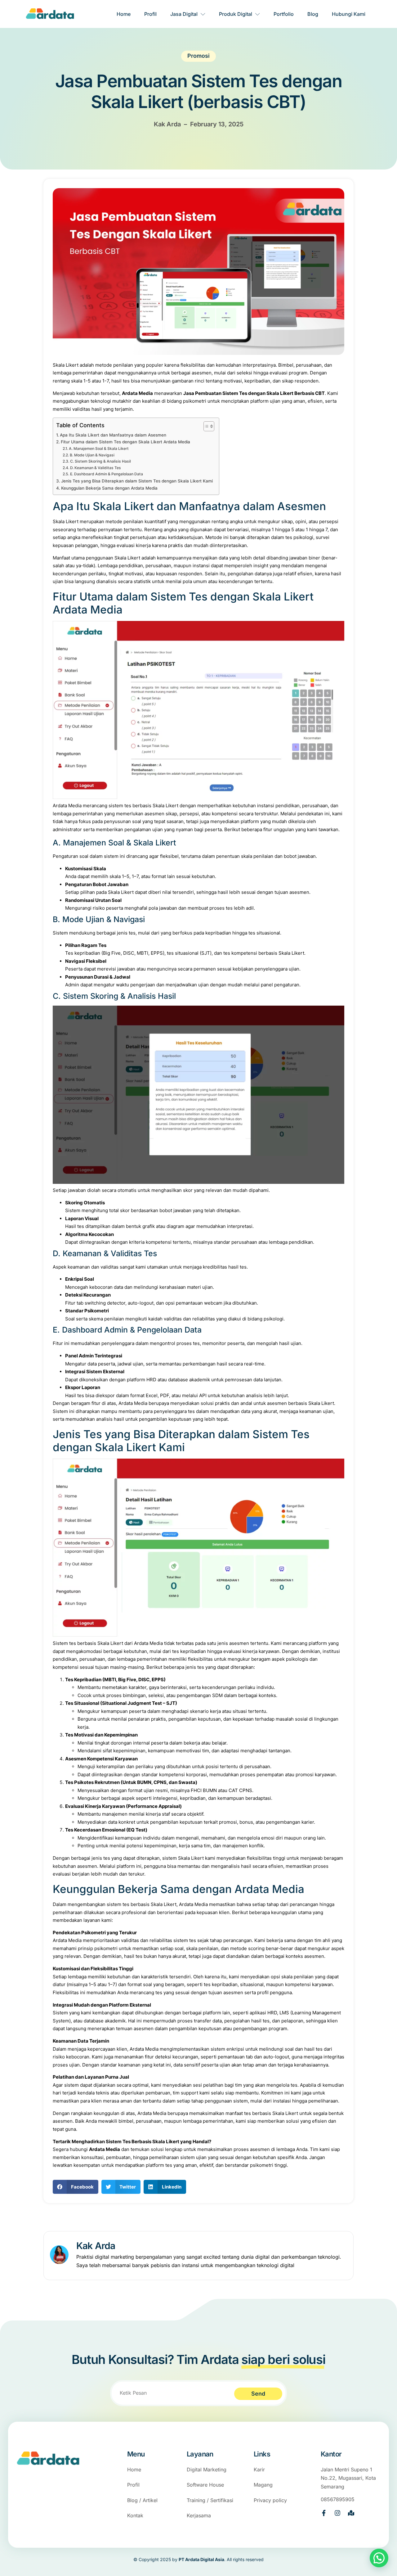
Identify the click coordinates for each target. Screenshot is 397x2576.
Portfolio (284, 14)
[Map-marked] (351, 2513)
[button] (76, 2187)
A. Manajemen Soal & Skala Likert (99, 448)
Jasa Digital (184, 14)
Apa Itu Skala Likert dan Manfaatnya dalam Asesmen (113, 435)
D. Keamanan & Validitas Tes (95, 468)
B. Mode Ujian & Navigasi (92, 455)
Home (124, 14)
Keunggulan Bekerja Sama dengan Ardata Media (109, 488)
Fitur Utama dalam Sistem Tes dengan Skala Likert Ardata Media (125, 442)
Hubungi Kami (349, 14)
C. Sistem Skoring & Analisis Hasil (100, 461)
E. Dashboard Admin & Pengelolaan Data (106, 474)
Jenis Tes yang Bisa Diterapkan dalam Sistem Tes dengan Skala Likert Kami (137, 481)
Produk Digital (236, 14)
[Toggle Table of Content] (206, 426)
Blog (313, 14)
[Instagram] (337, 2513)
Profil (150, 14)
